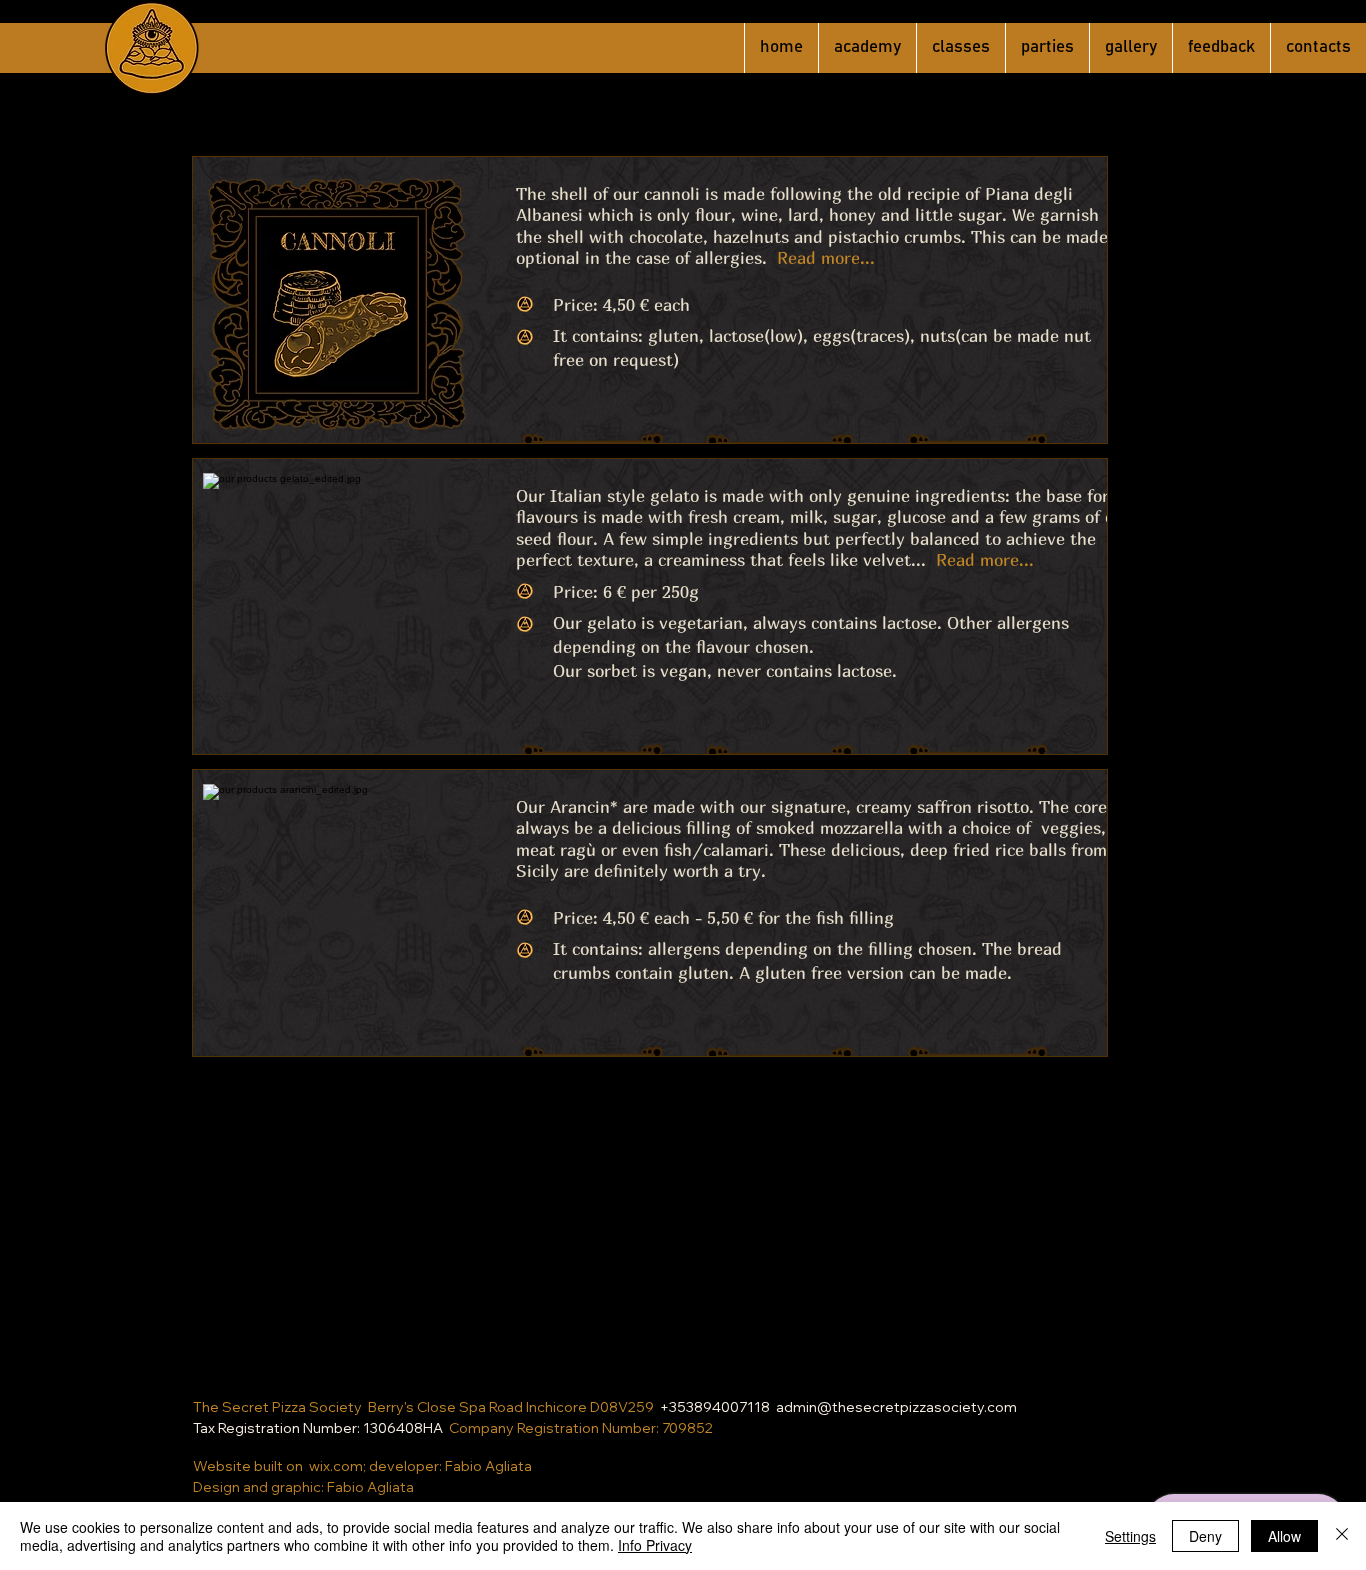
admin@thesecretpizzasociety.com (896, 1407)
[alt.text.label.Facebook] (668, 1387)
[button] (812, 225)
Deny (1205, 1536)
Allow (1284, 1536)
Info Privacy (655, 1545)
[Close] (1342, 1536)
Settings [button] (1130, 1536)
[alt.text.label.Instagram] (698, 1387)
